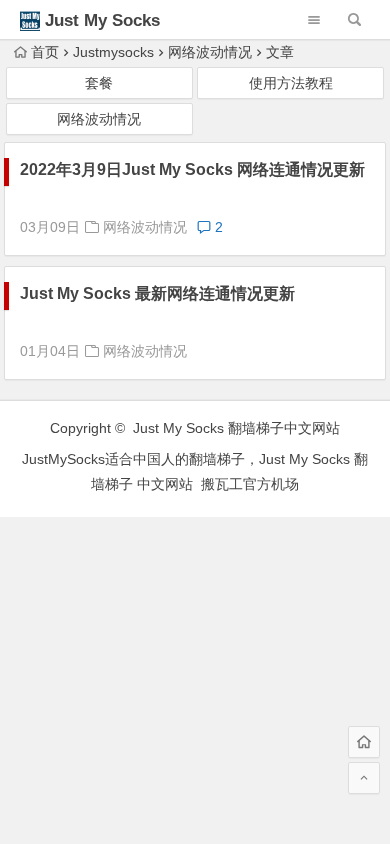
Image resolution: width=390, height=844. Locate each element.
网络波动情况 (210, 52)
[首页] (364, 742)
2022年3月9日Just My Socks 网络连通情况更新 (192, 169)
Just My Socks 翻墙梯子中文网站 (236, 428)
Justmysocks (113, 52)
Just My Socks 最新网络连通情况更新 (157, 293)
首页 (45, 52)
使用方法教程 (291, 83)
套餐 (99, 83)
